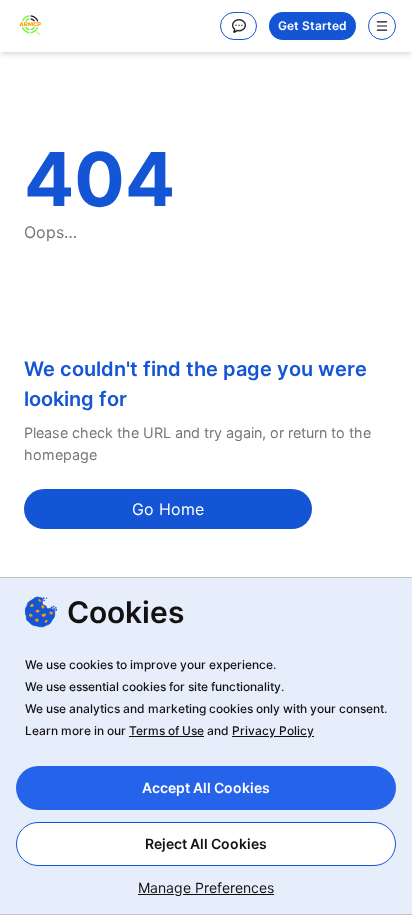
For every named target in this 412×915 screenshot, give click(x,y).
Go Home (168, 509)
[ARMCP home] (30, 26)
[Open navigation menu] (382, 26)
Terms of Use (166, 730)
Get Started (312, 25)
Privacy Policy (273, 730)
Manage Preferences (206, 887)
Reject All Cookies (206, 843)
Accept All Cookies (206, 787)
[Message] (238, 26)
